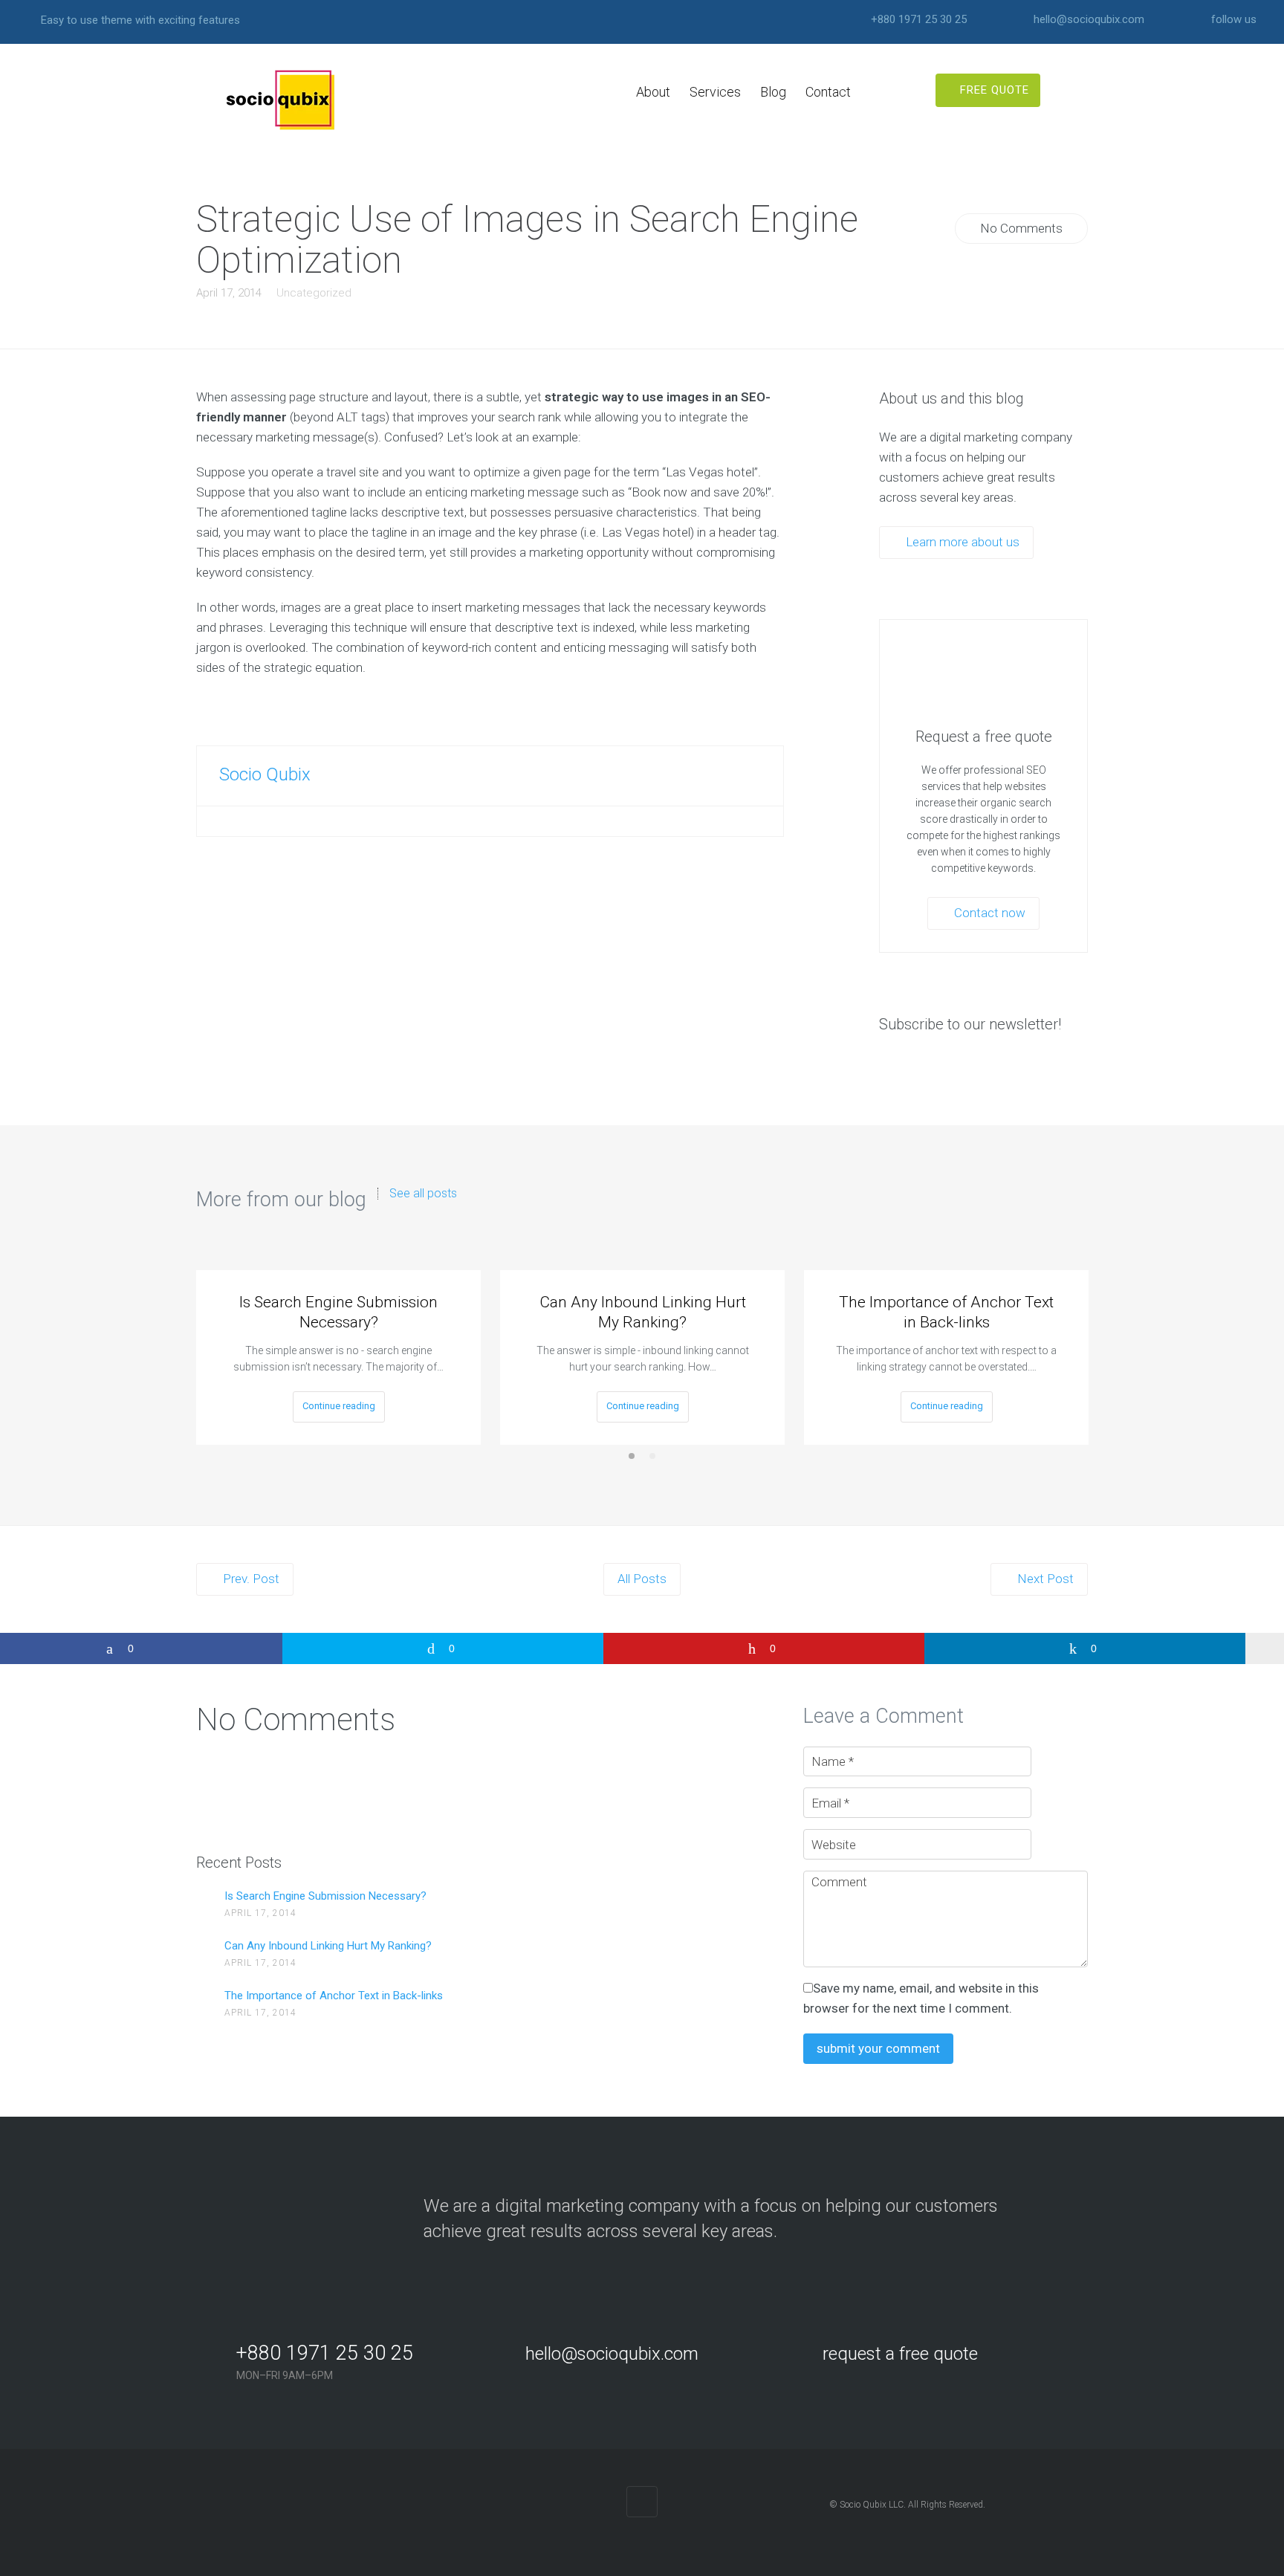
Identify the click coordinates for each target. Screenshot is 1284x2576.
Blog (773, 92)
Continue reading (339, 1406)
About (653, 92)
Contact (828, 92)
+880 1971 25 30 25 (919, 20)
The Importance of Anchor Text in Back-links (946, 1312)
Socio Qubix (265, 774)
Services (715, 92)
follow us (1234, 20)
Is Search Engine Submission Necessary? (338, 1312)
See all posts (423, 1194)
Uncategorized (314, 293)
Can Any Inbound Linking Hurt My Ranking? (643, 1312)
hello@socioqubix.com (1089, 20)
